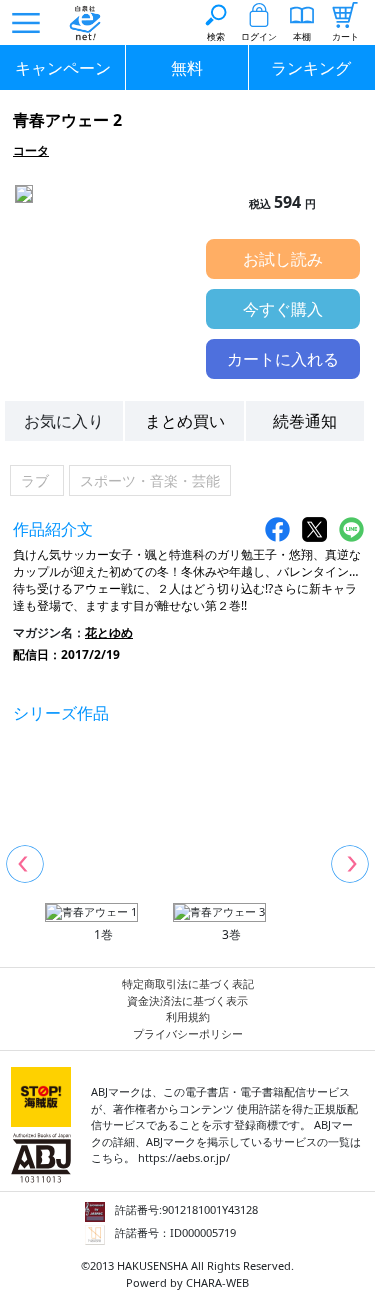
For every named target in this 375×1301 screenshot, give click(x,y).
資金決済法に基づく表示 (187, 1000)
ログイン (259, 36)
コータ (31, 150)
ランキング (311, 68)
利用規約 (188, 1016)
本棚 (302, 36)
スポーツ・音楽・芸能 (150, 480)
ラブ (37, 480)
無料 (187, 68)
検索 (216, 36)
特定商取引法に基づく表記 (188, 983)
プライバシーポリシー (188, 1033)
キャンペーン (63, 68)
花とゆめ (109, 632)
